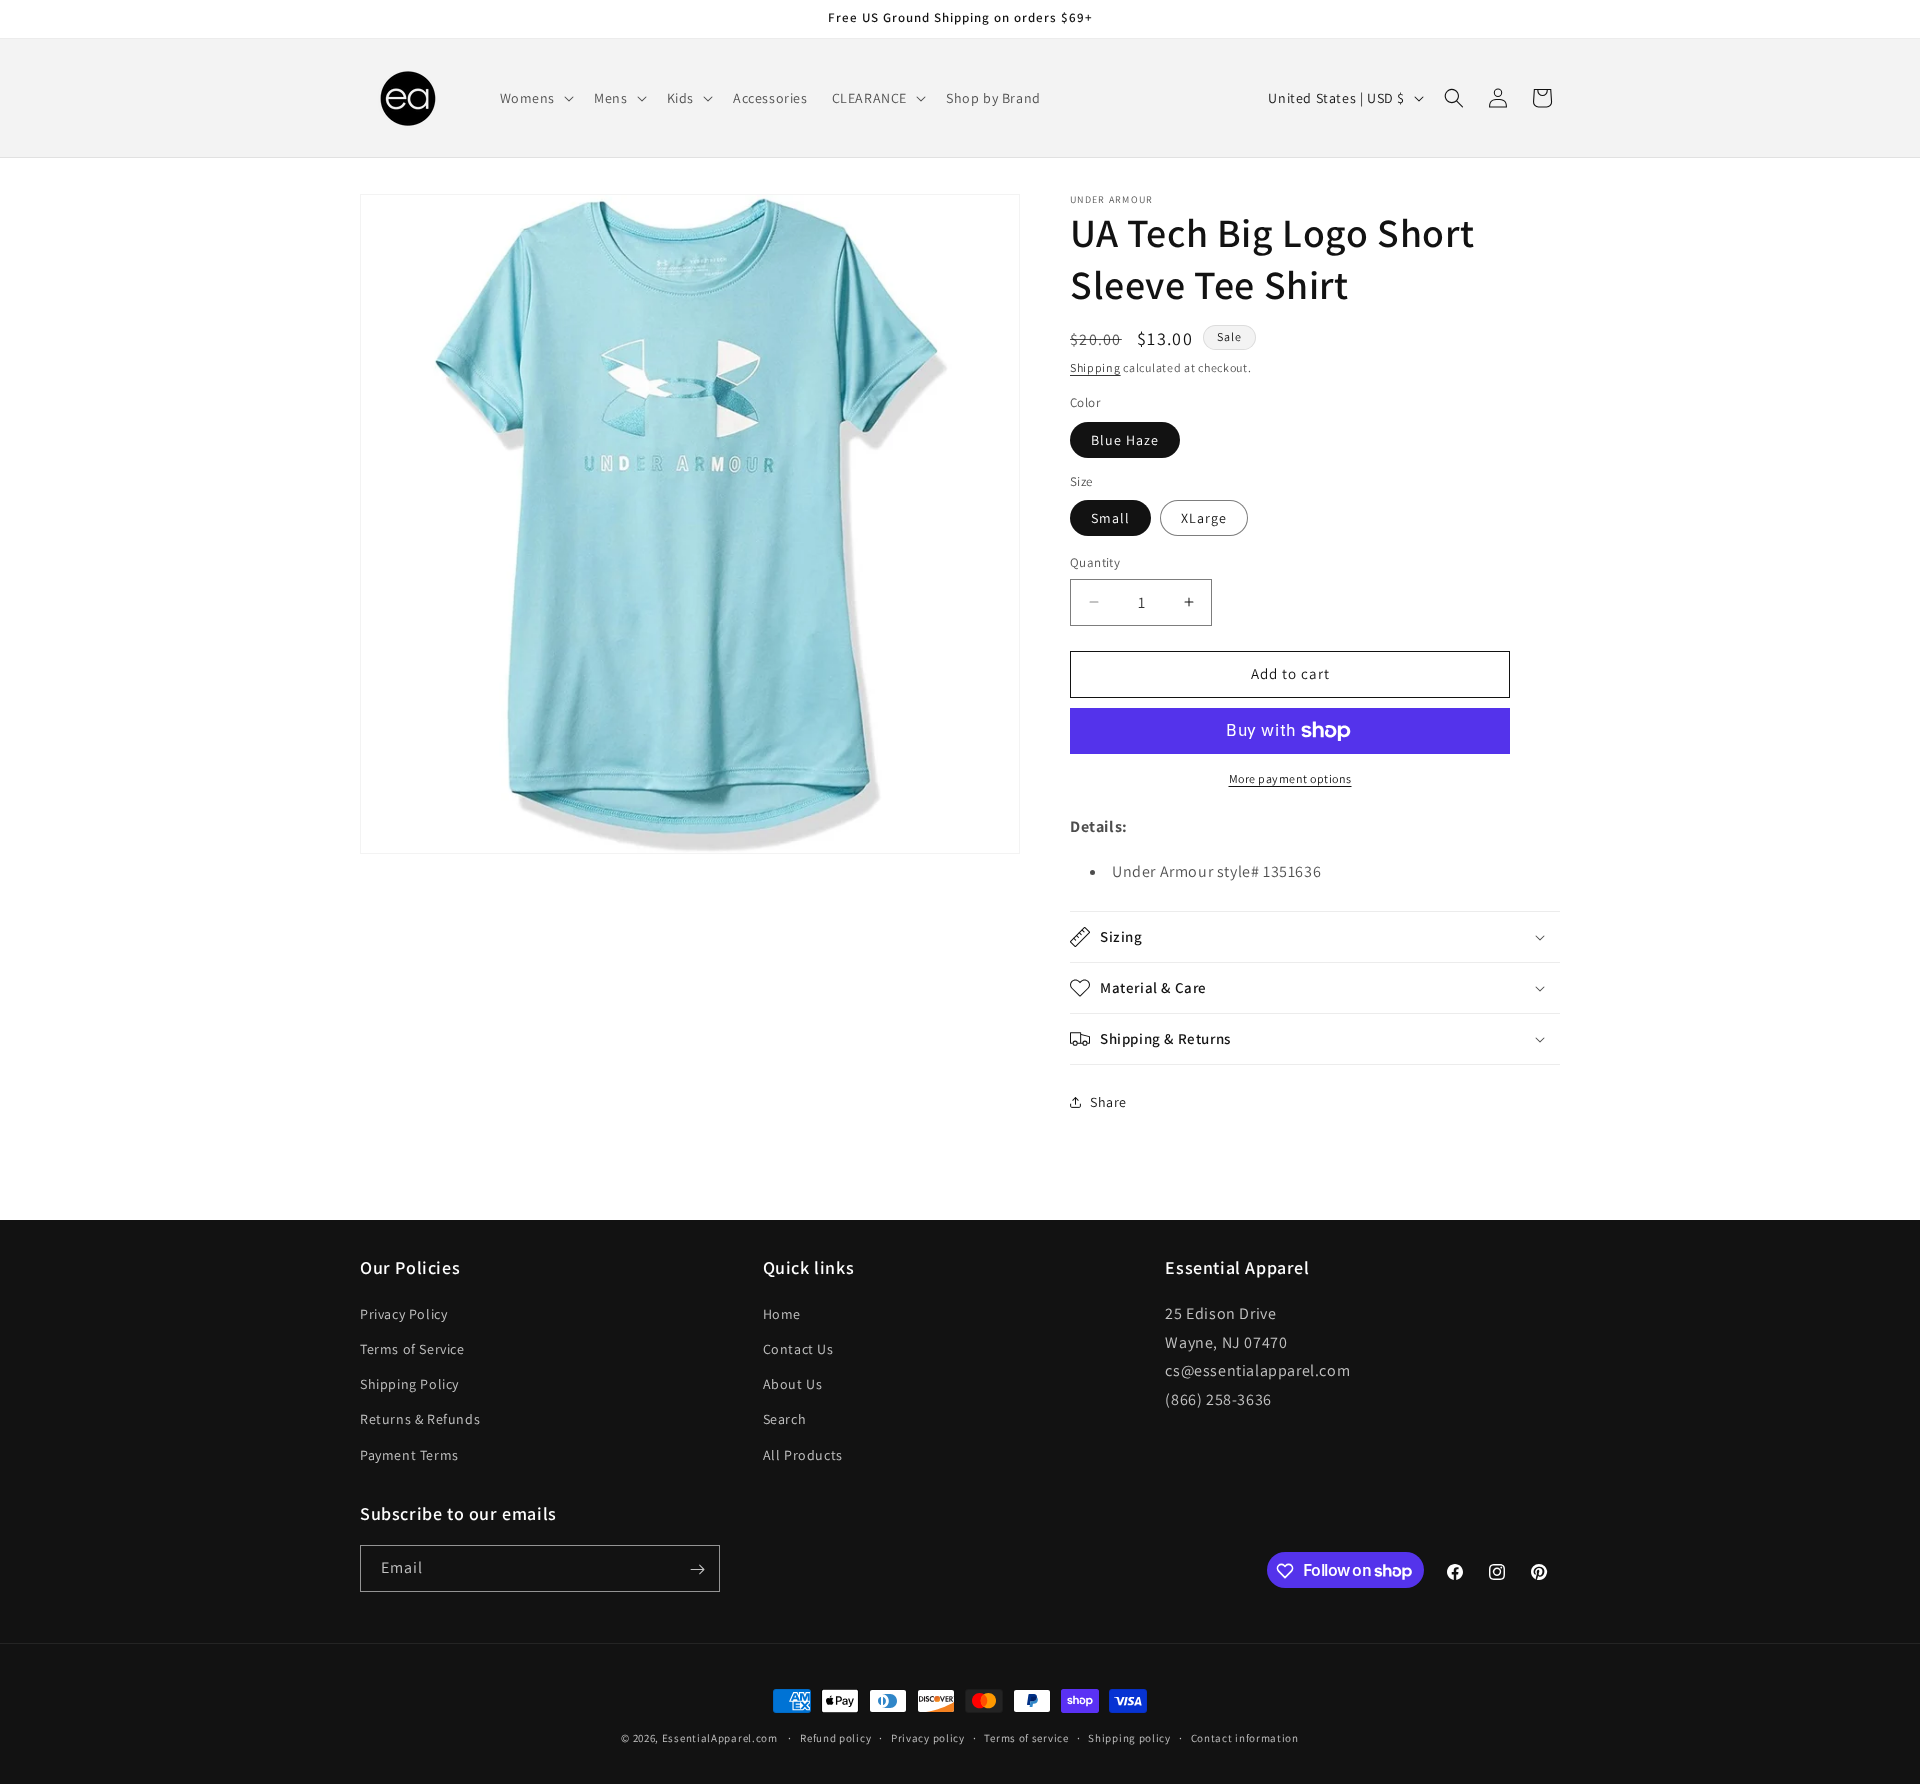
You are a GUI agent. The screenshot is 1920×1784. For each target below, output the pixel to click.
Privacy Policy (403, 1313)
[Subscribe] (697, 1569)
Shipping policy (1129, 1737)
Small (1110, 518)
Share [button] (1108, 1102)
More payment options (1290, 778)
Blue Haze (1125, 440)
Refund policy (835, 1737)
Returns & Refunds (420, 1419)
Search (785, 1419)
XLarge (1204, 518)
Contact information (1245, 1737)
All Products (803, 1454)
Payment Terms (409, 1454)
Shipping (1095, 367)
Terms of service (1026, 1737)
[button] (535, 98)
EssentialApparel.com (720, 1738)
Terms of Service (412, 1348)
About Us (793, 1384)
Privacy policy (928, 1737)
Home (782, 1313)
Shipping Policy (409, 1384)
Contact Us (798, 1348)
